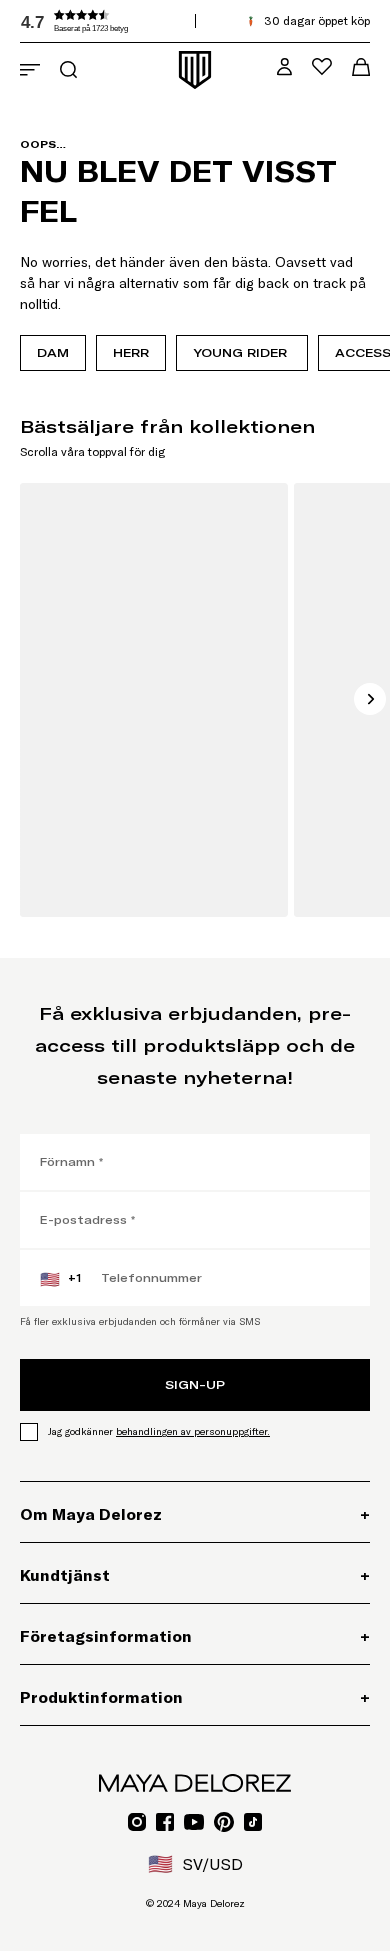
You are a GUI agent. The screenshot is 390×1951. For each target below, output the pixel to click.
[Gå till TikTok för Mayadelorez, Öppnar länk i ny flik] (253, 1822)
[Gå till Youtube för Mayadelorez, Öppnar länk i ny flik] (194, 1822)
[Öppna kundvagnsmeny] (361, 67)
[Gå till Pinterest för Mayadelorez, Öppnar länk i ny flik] (224, 1822)
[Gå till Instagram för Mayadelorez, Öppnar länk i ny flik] (137, 1822)
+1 (60, 1279)
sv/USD (195, 1864)
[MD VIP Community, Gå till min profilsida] (284, 66)
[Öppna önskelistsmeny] (322, 66)
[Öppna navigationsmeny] (30, 70)
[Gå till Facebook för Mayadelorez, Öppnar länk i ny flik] (165, 1822)
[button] (170, 21)
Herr (131, 352)
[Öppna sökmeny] (68, 69)
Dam (53, 352)
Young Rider (242, 352)
